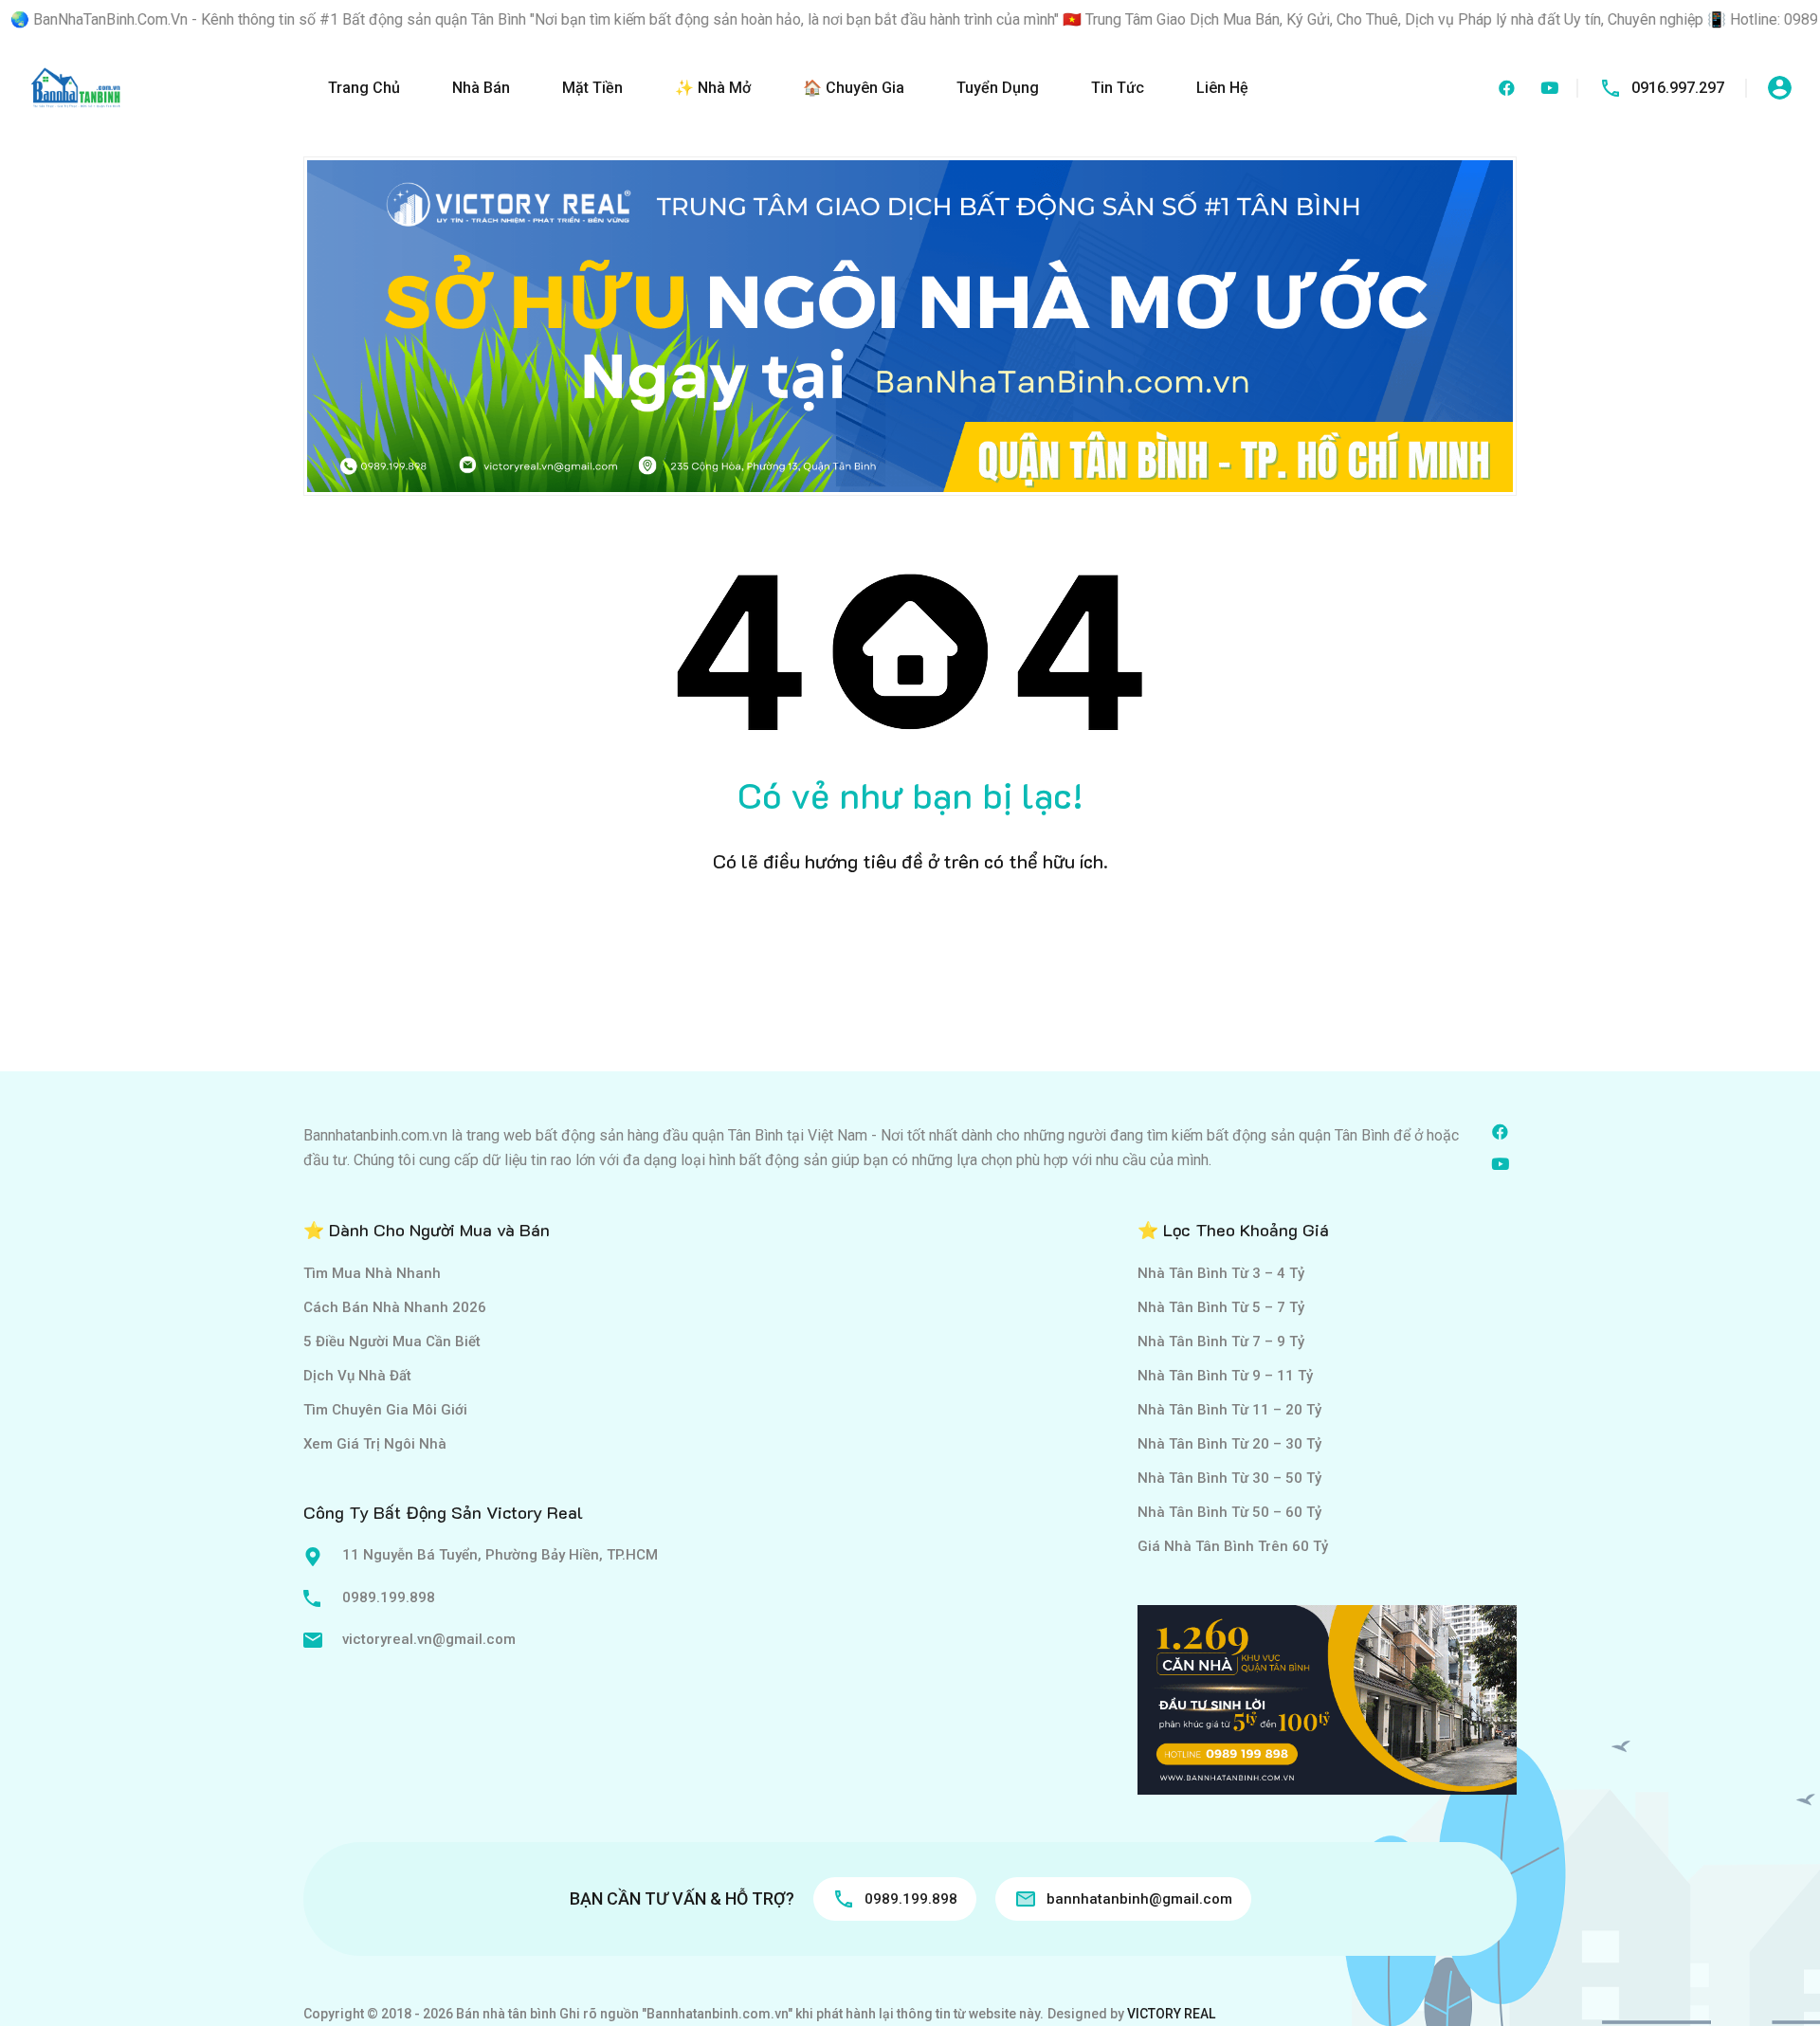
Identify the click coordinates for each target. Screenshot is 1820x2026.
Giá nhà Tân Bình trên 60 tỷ (1233, 1546)
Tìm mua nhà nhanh (372, 1273)
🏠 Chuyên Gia (854, 88)
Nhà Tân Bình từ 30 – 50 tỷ (1229, 1478)
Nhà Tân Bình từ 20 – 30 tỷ (1229, 1444)
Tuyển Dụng (998, 88)
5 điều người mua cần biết (392, 1342)
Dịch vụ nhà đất (357, 1376)
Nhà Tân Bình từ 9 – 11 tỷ (1225, 1376)
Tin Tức (1118, 88)
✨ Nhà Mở (713, 88)
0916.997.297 (1678, 88)
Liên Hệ (1222, 88)
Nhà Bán (481, 88)
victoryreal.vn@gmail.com (429, 1639)
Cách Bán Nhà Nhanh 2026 (395, 1307)
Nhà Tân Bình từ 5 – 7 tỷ (1221, 1307)
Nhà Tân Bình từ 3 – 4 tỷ (1221, 1273)
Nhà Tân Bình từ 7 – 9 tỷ (1221, 1342)
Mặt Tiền (592, 88)
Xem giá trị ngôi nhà (375, 1444)
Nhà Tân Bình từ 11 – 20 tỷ (1229, 1410)
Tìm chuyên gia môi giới (385, 1410)
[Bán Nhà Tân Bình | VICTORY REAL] (76, 87)
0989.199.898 (389, 1597)
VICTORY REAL (1171, 2014)
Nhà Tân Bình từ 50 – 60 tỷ (1229, 1512)
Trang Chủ (364, 88)
